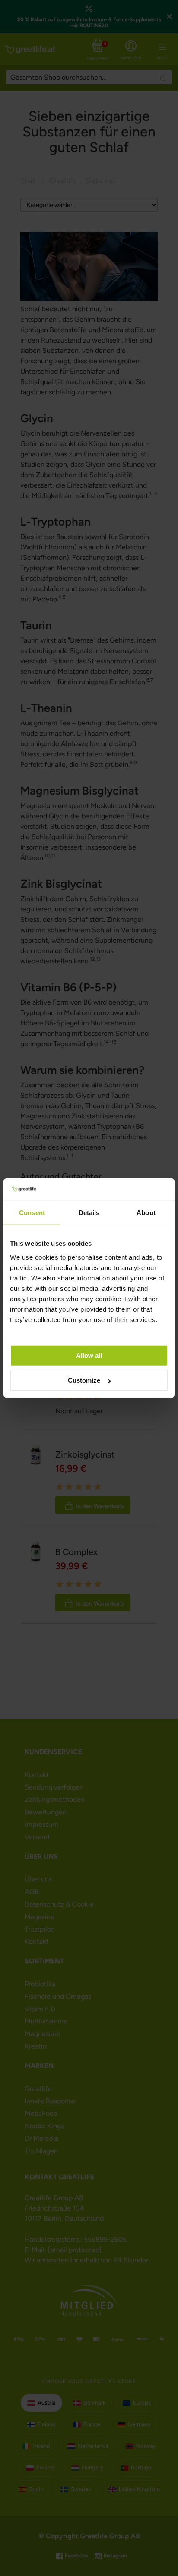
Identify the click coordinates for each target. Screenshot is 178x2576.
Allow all (89, 1355)
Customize (84, 1380)
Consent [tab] (32, 1213)
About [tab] (146, 1213)
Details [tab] (89, 1213)
